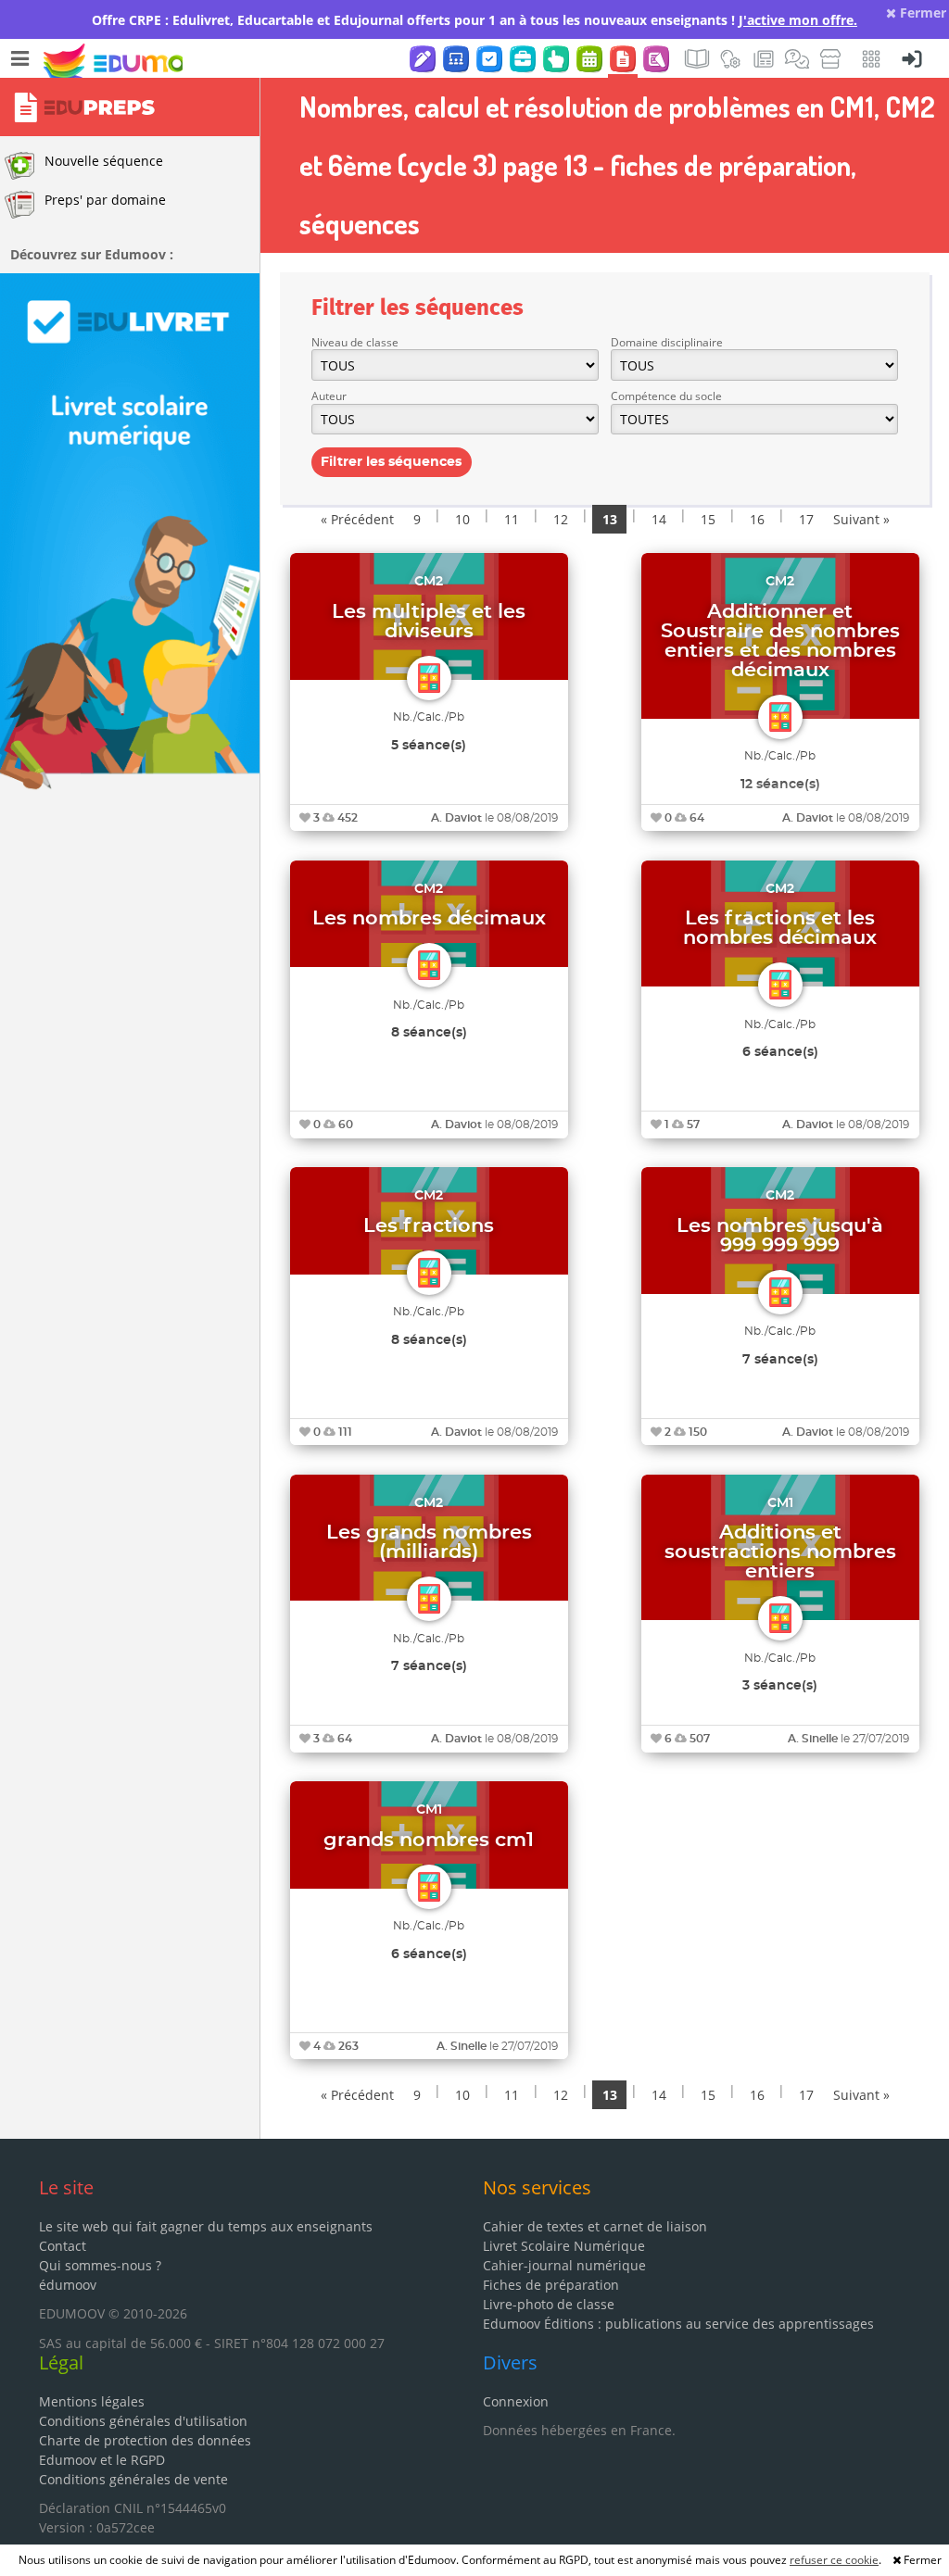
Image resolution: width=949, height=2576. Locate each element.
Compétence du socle (666, 396)
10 (462, 519)
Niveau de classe (355, 342)
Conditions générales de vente (133, 2479)
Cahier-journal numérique (564, 2265)
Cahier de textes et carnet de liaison (595, 2226)
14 (659, 519)
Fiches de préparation (551, 2285)
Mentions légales (92, 2401)
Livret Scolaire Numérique (564, 2246)
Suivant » (861, 519)
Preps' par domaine (105, 200)
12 (561, 519)
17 (806, 519)
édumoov (68, 2285)
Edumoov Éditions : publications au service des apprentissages (678, 2324)
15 (708, 519)
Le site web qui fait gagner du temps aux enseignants (206, 2226)
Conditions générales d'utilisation (143, 2421)
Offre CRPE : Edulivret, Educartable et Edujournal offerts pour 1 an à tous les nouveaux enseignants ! (474, 20)
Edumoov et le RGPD (102, 2460)
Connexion (516, 2401)
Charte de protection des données (145, 2440)
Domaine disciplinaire (667, 342)
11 (512, 519)
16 (757, 519)
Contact (63, 2246)
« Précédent (357, 519)
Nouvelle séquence (104, 161)
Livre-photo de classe (549, 2304)
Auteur (329, 396)
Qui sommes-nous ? (100, 2265)
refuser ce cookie (834, 2560)
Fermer (921, 13)
